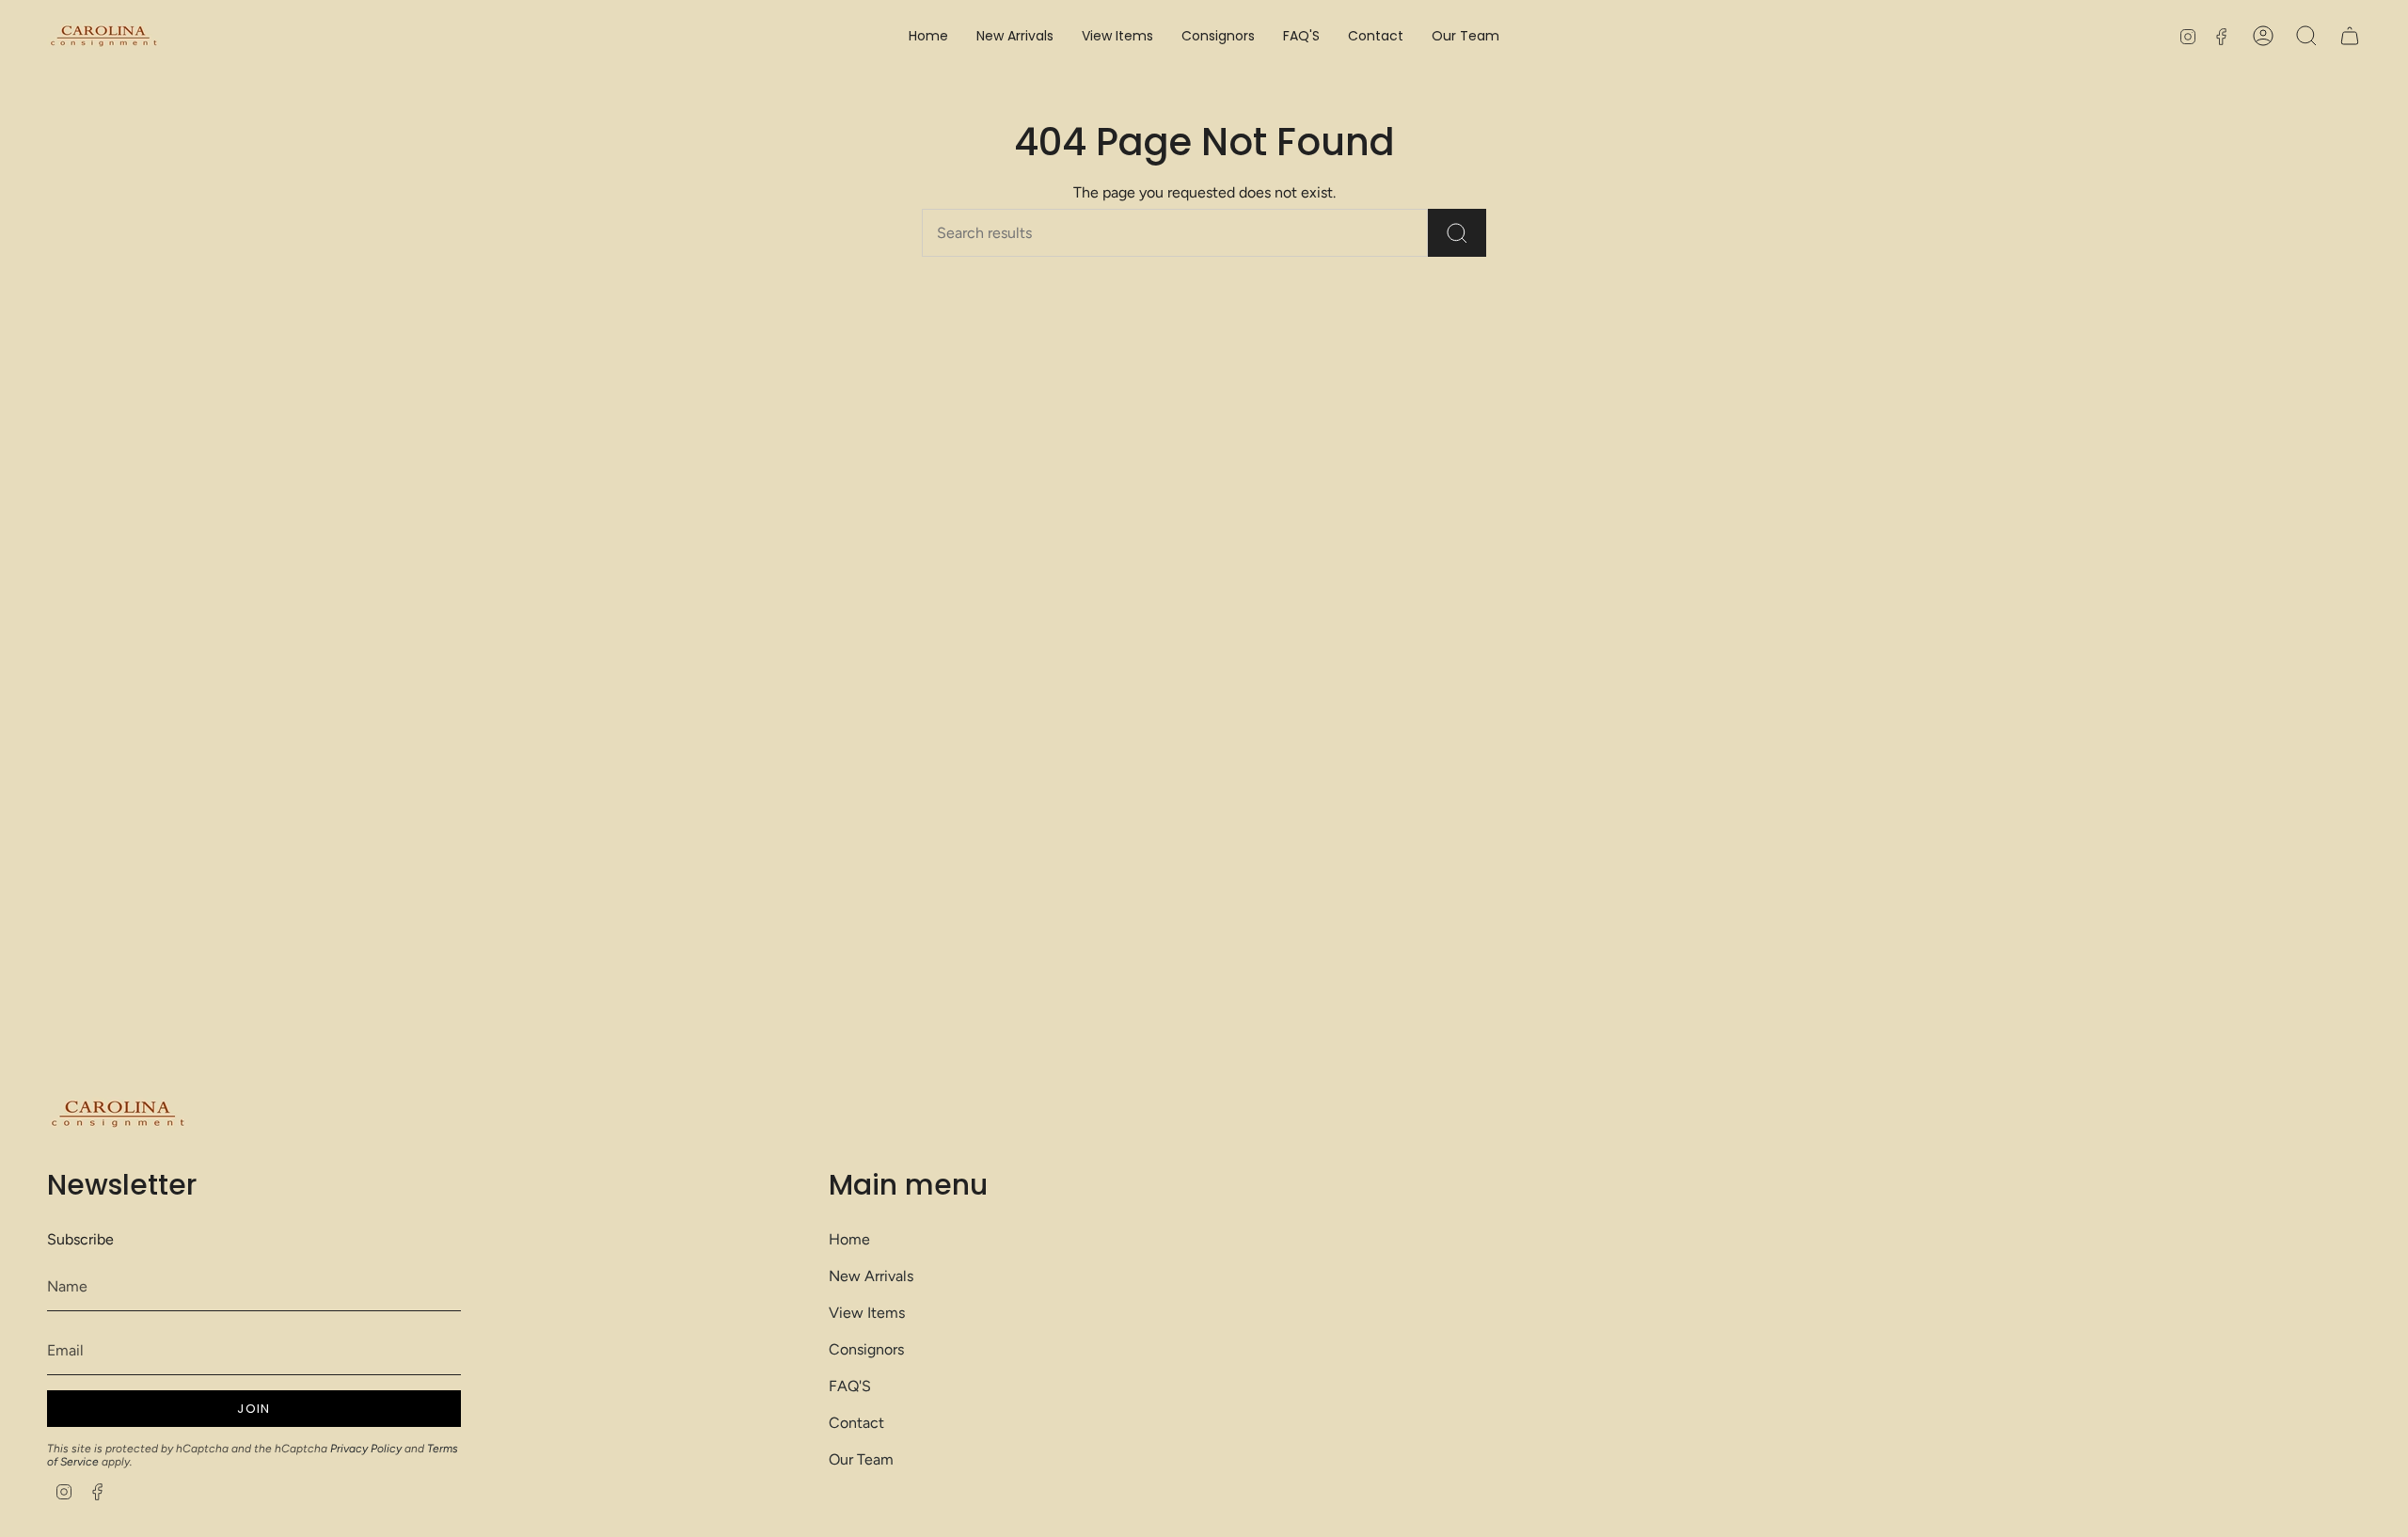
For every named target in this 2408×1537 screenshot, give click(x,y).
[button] (1117, 36)
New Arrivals (871, 1276)
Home (849, 1239)
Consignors (866, 1349)
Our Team (861, 1459)
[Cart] (2350, 36)
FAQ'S (850, 1386)
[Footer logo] (118, 1114)
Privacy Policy (366, 1449)
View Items (867, 1313)
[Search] (1457, 233)
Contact (856, 1423)
